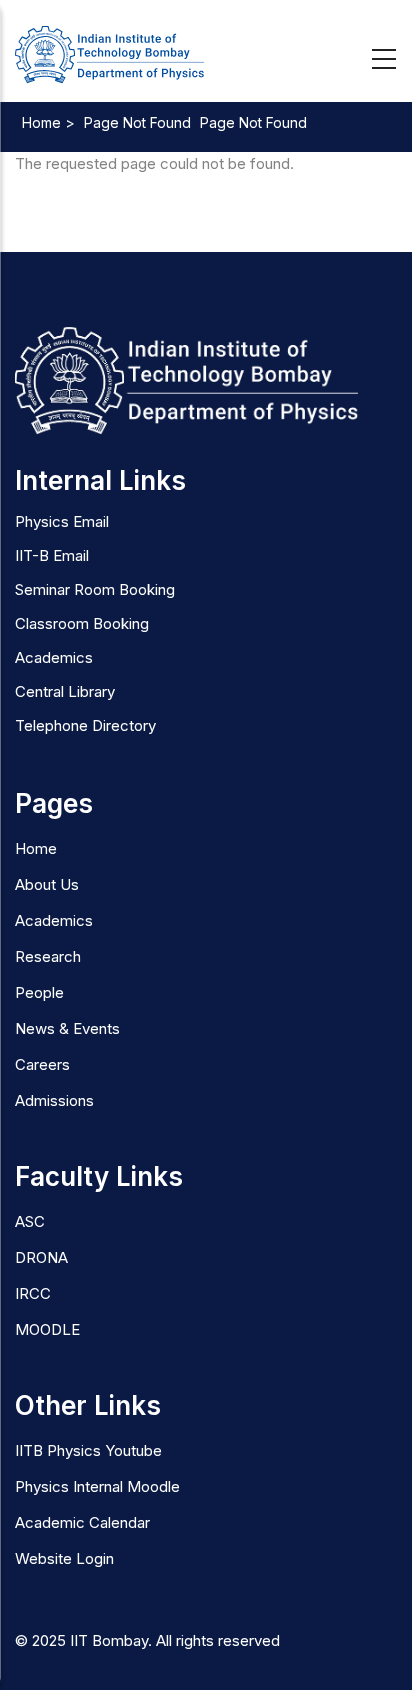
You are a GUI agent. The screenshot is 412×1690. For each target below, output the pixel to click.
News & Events (67, 1028)
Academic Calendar (82, 1522)
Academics (54, 920)
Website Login (64, 1558)
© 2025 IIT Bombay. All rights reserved (147, 1640)
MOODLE (47, 1329)
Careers (42, 1064)
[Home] (110, 55)
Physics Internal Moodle (97, 1486)
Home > (48, 122)
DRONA (41, 1257)
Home (36, 848)
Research (48, 956)
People (39, 992)
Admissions (54, 1100)
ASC (30, 1221)
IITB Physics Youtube (88, 1450)
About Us (47, 884)
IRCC (33, 1293)
